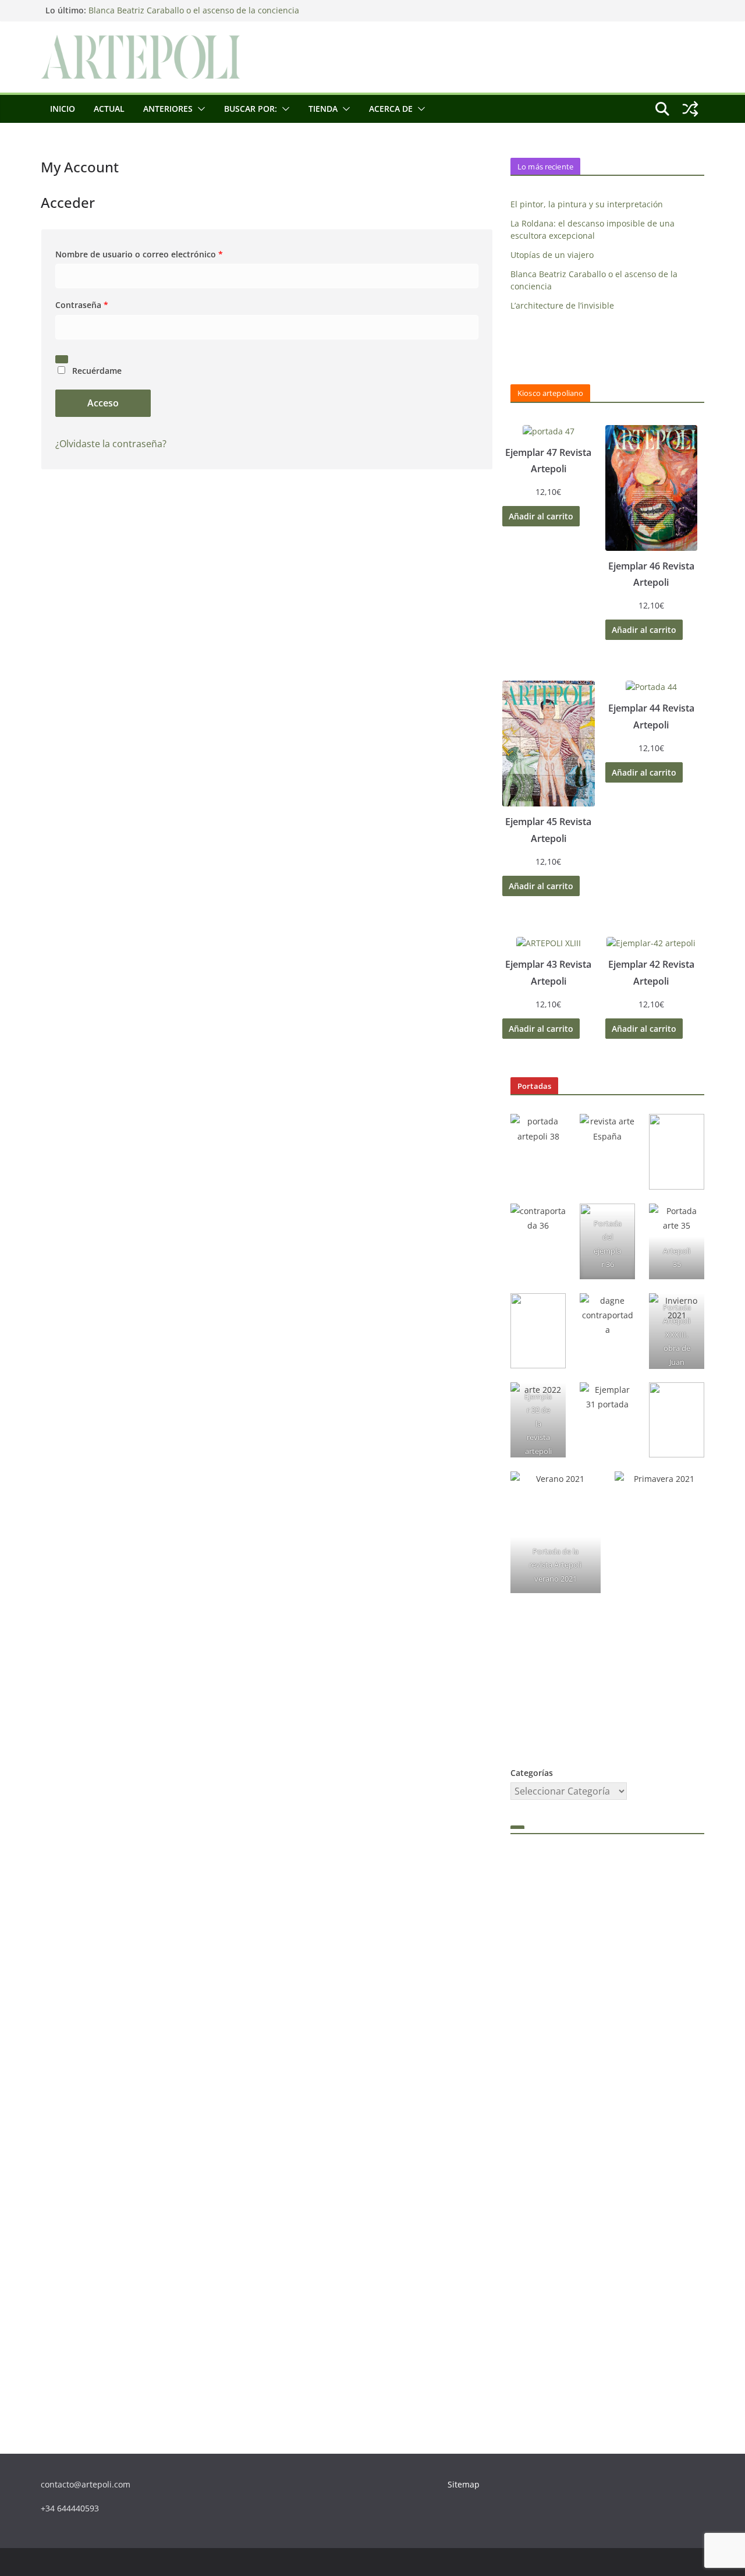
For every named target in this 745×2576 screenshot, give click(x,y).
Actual (109, 109)
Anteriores (168, 109)
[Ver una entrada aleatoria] (690, 109)
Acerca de (391, 109)
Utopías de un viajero (552, 255)
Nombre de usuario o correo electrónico (142, 255)
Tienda (323, 109)
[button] (199, 109)
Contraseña (85, 305)
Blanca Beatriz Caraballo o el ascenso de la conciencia (194, 13)
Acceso (103, 403)
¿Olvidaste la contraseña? (111, 444)
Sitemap (464, 2484)
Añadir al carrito (541, 516)
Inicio (63, 109)
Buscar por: (251, 109)
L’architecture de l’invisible (562, 305)
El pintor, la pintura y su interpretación (587, 204)
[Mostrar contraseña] (62, 359)
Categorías (532, 1773)
